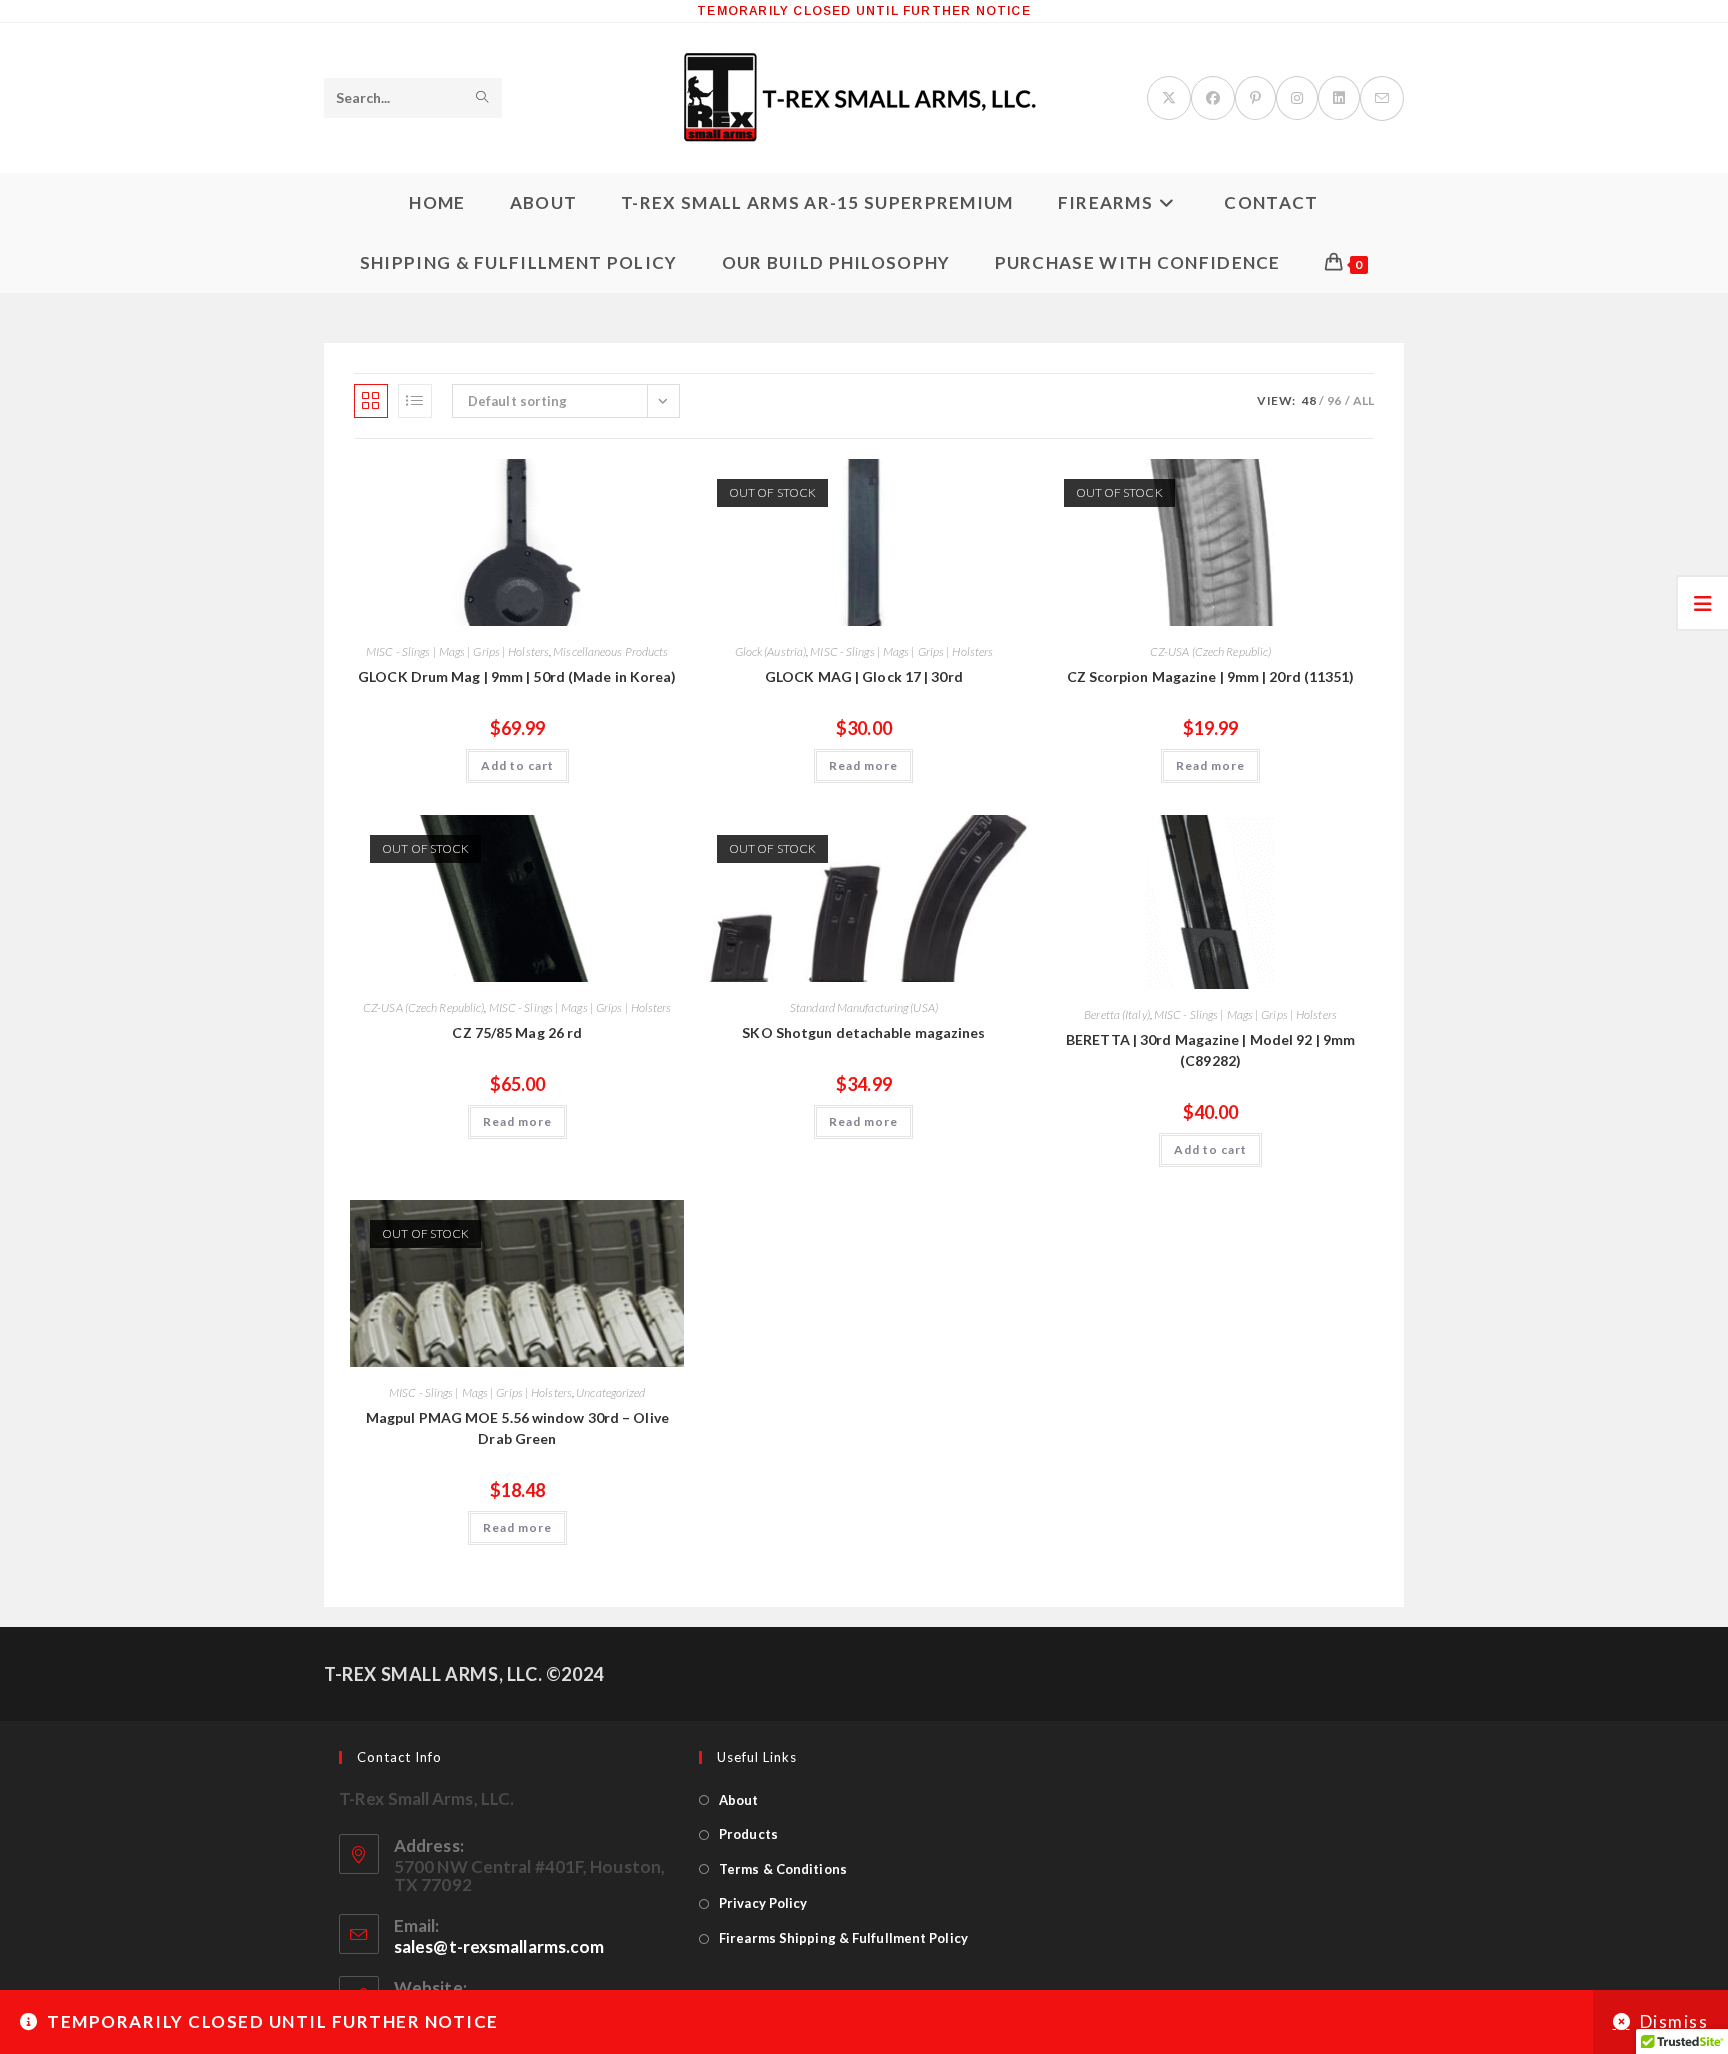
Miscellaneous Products (610, 651)
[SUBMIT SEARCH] (483, 98)
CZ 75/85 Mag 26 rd (517, 1032)
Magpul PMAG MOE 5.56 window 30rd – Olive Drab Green (517, 1428)
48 (1309, 400)
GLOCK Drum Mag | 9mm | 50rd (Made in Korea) (517, 676)
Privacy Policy (763, 1903)
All (1363, 400)
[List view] (415, 401)
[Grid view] (371, 401)
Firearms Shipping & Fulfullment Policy (843, 1938)
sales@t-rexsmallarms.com (499, 1946)
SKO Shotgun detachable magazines (863, 1032)
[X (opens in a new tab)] (1169, 98)
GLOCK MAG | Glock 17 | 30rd (864, 676)
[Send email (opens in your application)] (1382, 98)
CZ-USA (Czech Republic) (1210, 651)
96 (1334, 400)
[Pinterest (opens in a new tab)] (1255, 98)
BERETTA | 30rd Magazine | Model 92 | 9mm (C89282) (1210, 1050)
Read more (863, 765)
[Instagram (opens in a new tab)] (1297, 98)
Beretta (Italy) (1117, 1014)
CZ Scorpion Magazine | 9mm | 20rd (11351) (1211, 676)
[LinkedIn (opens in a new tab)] (1339, 98)
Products (748, 1834)
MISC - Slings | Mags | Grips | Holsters (457, 651)
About (739, 1800)
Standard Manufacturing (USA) (864, 1007)
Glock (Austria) (771, 651)
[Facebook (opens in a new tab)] (1213, 98)
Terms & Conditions (783, 1869)
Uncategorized (610, 1392)
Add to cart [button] (517, 765)
